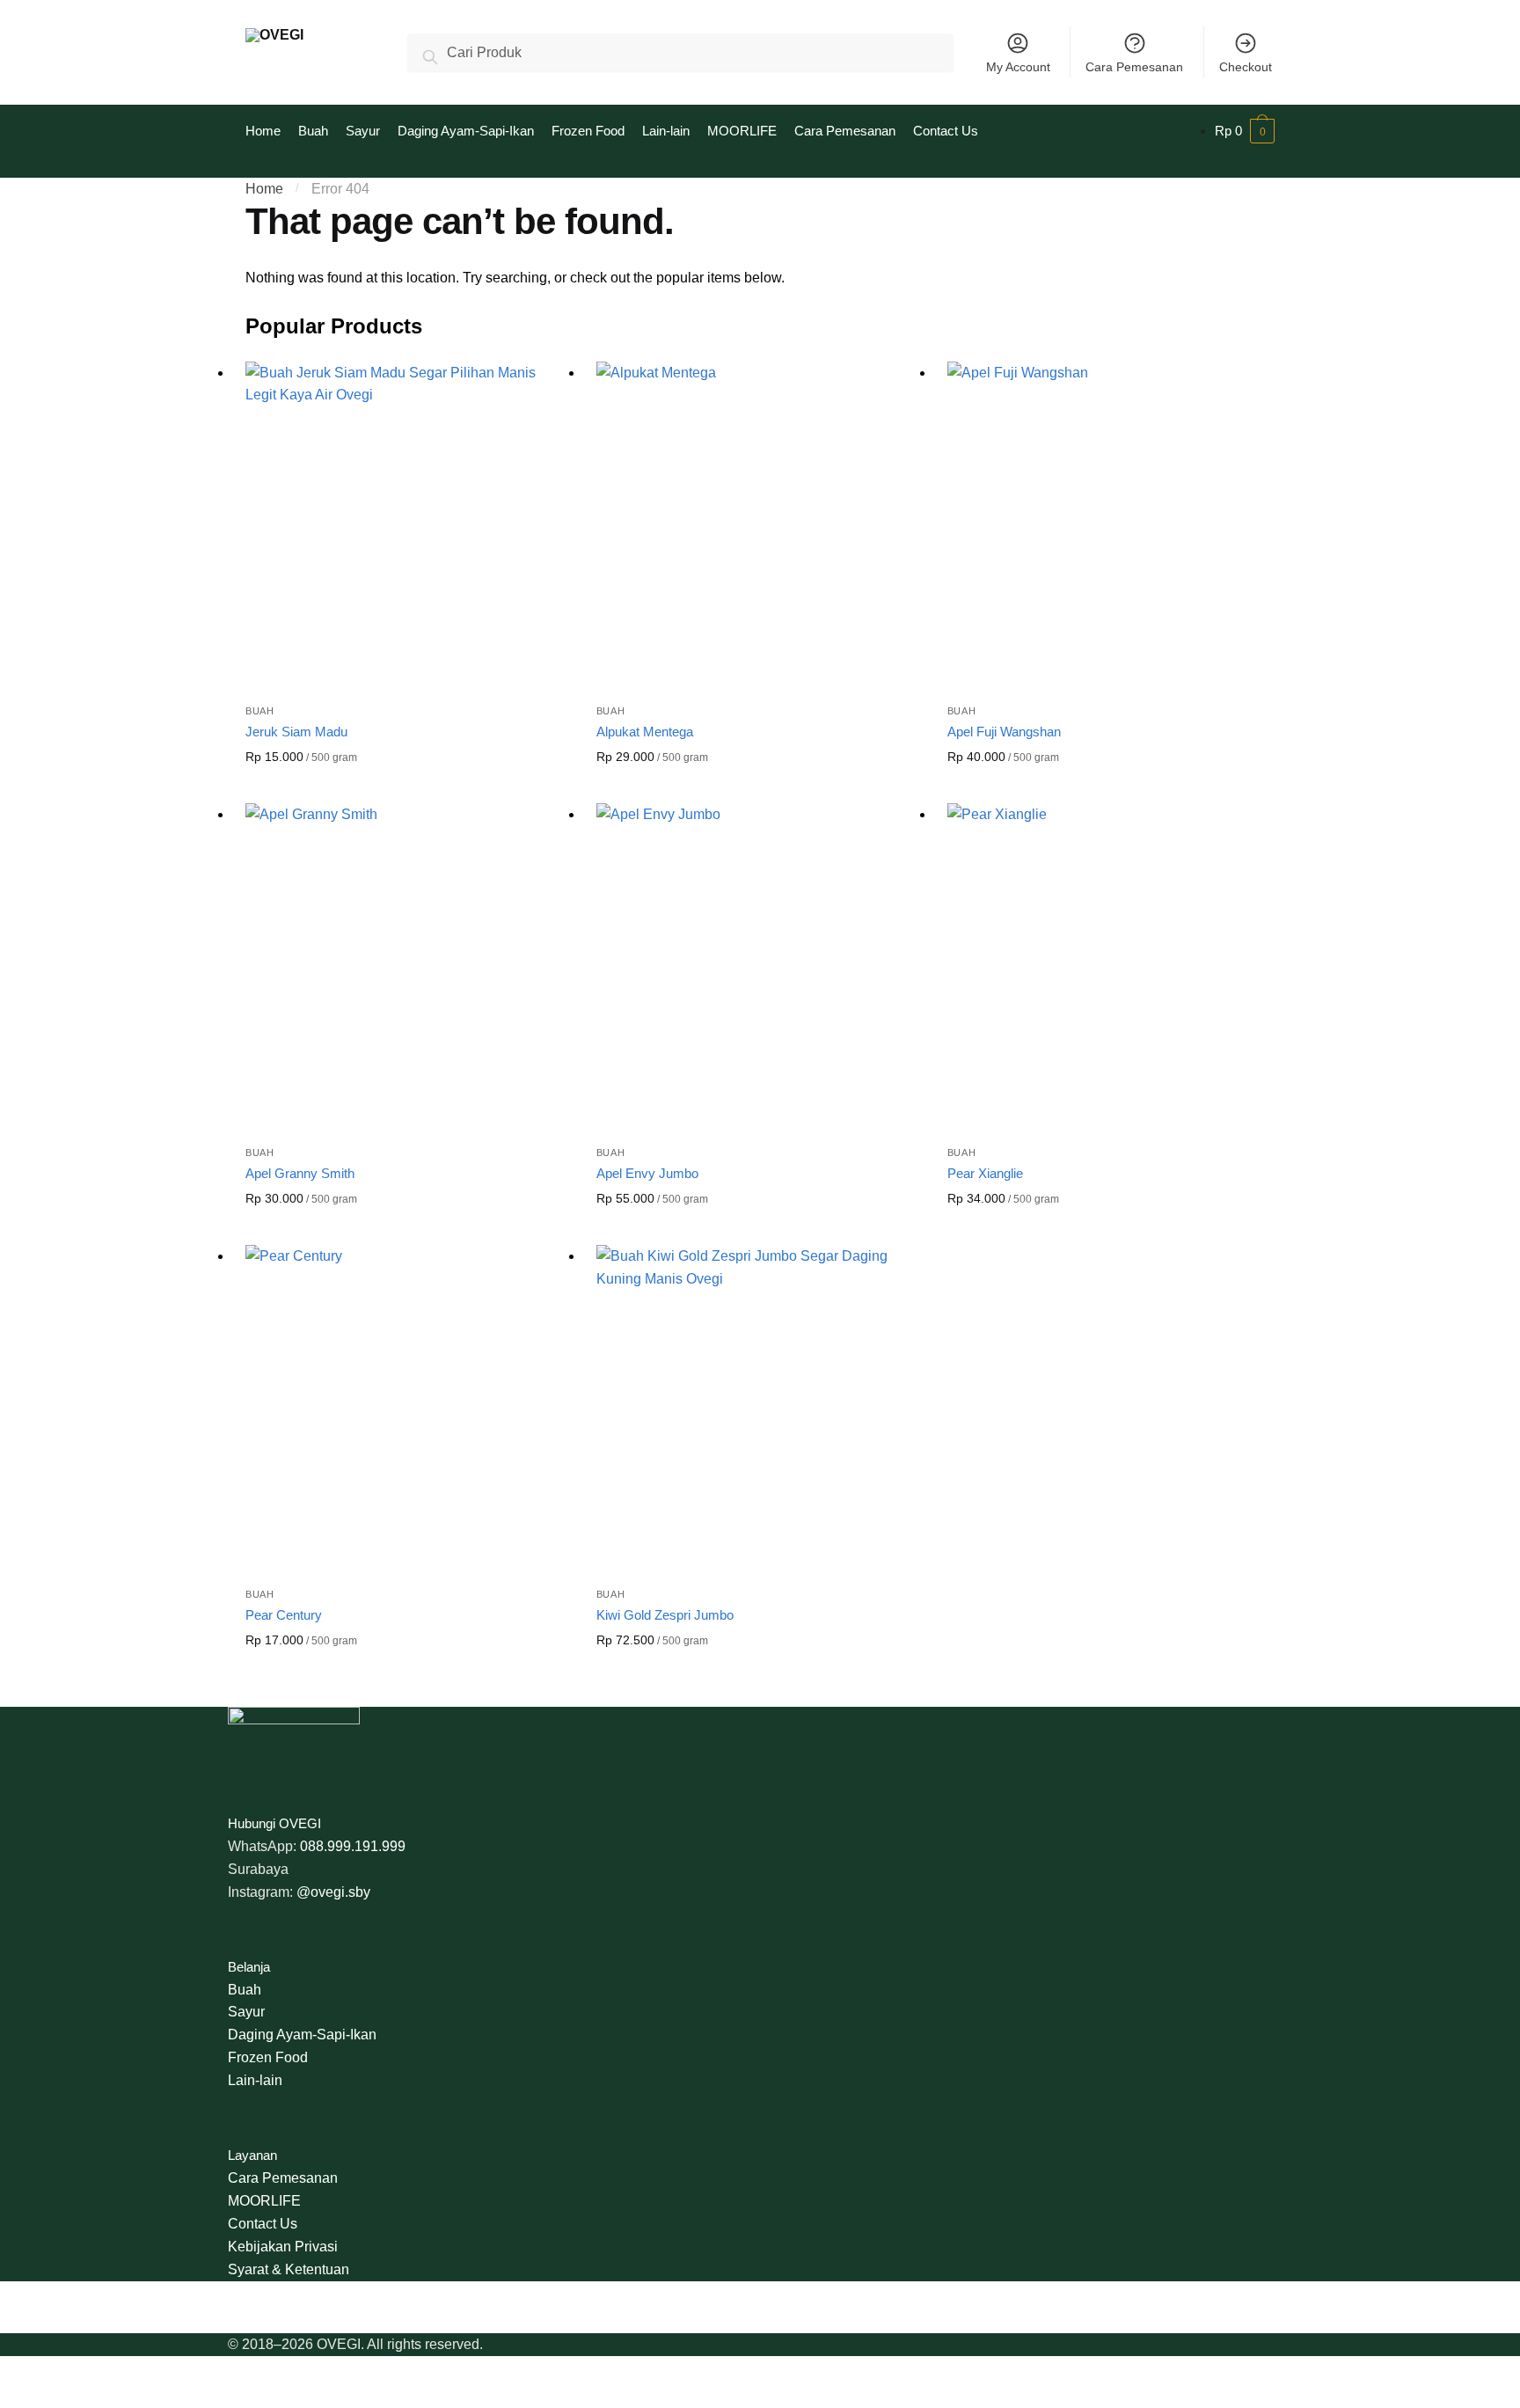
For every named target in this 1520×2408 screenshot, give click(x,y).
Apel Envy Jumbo (647, 1173)
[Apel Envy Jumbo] (759, 966)
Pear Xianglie (985, 1173)
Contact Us (263, 2224)
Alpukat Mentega (645, 732)
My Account (1018, 67)
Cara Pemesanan (1134, 67)
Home (264, 189)
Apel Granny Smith (300, 1173)
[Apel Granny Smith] (408, 966)
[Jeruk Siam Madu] (408, 524)
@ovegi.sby (333, 1892)
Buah (260, 711)
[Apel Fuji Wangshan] (1110, 524)
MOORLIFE (264, 2201)
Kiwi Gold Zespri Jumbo (665, 1615)
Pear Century (284, 1615)
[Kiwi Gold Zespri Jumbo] (759, 1407)
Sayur (246, 2012)
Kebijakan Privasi (283, 2247)
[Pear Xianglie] (1110, 966)
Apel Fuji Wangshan (1004, 732)
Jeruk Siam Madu (296, 732)
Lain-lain (255, 2080)
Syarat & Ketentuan (289, 2269)
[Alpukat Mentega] (759, 524)
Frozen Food (268, 2057)
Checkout (1246, 67)
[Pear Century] (408, 1407)
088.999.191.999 (353, 1846)
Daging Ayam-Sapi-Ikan (302, 2035)
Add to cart (407, 786)
